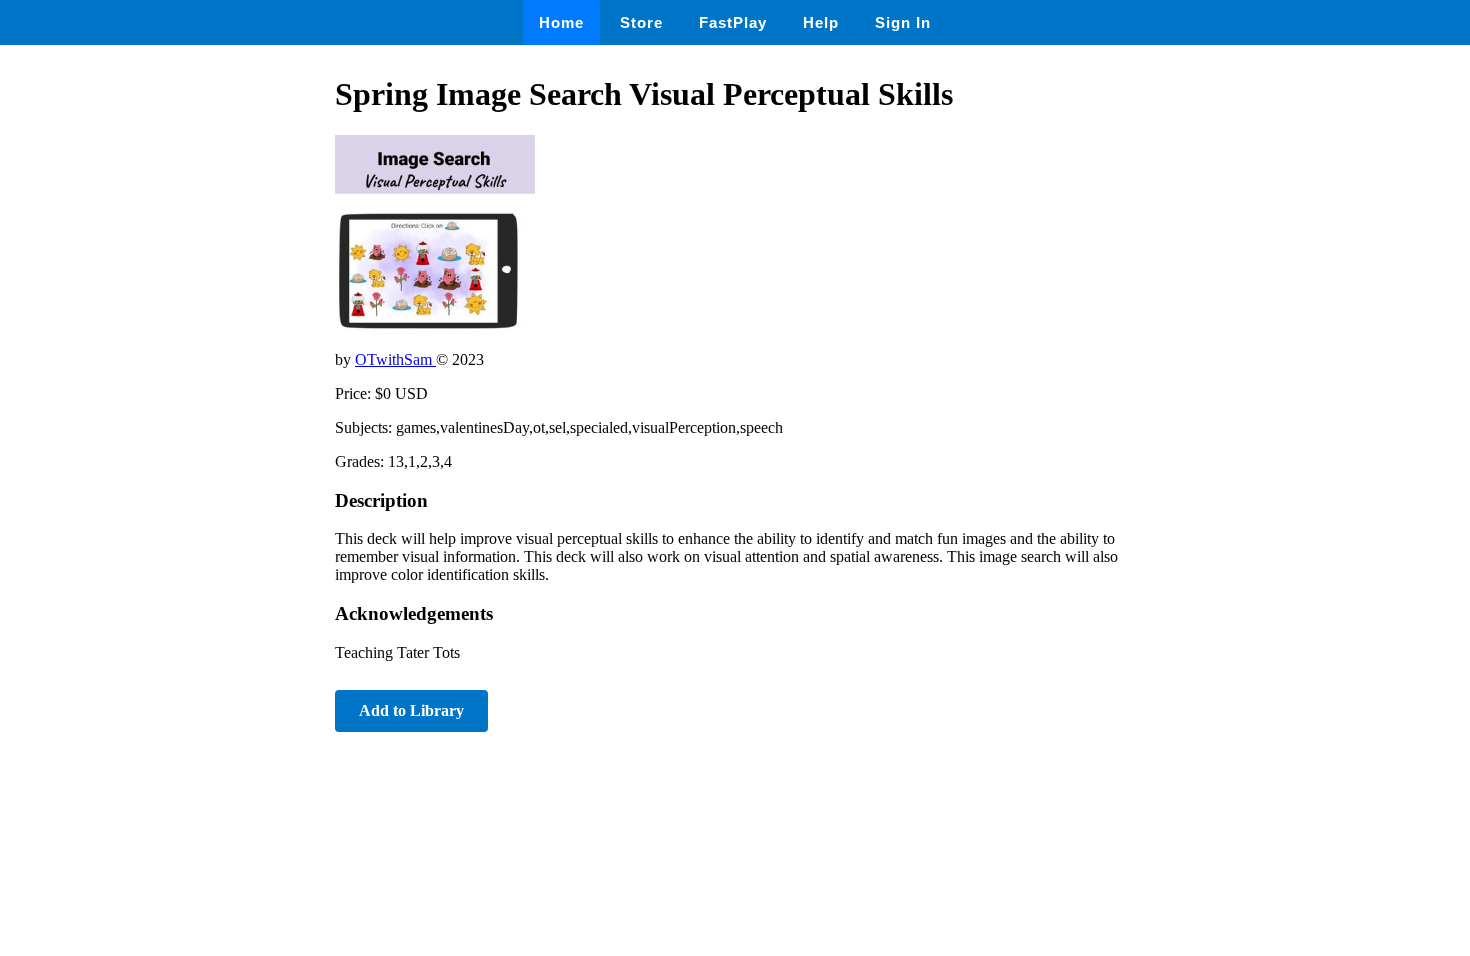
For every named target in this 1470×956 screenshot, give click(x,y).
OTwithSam (395, 359)
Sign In (903, 22)
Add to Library (411, 710)
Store (641, 22)
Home (561, 22)
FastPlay (733, 22)
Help (821, 22)
